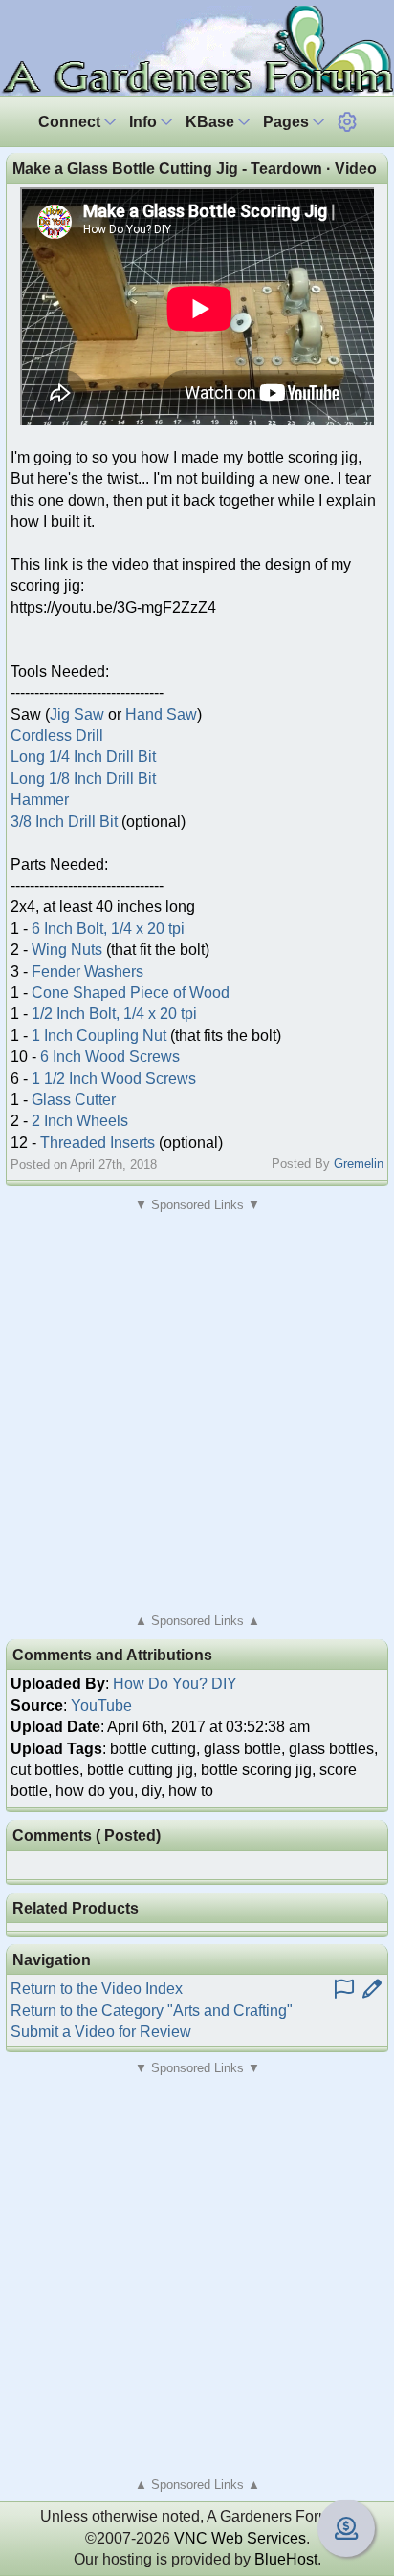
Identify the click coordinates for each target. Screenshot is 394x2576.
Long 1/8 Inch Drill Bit (83, 779)
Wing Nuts (67, 950)
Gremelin (359, 1164)
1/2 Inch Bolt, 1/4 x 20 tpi (114, 1014)
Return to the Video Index (97, 1989)
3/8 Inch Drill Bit (64, 822)
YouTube (101, 1706)
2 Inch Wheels (80, 1121)
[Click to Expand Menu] (347, 122)
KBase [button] (212, 122)
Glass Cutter (74, 1100)
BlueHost (286, 2559)
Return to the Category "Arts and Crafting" (152, 2011)
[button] (347, 122)
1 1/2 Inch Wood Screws (114, 1079)
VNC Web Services (240, 2538)
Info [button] (145, 122)
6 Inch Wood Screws (110, 1057)
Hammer (40, 800)
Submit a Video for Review (101, 2032)
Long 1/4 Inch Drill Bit (83, 757)
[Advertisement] (197, 1413)
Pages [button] (288, 122)
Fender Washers (88, 972)
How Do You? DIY (175, 1684)
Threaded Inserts (98, 1143)
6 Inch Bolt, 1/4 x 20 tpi (108, 929)
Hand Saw (161, 714)
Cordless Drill (57, 736)
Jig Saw (77, 714)
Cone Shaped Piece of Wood (131, 993)
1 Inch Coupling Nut (99, 1036)
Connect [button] (71, 122)
